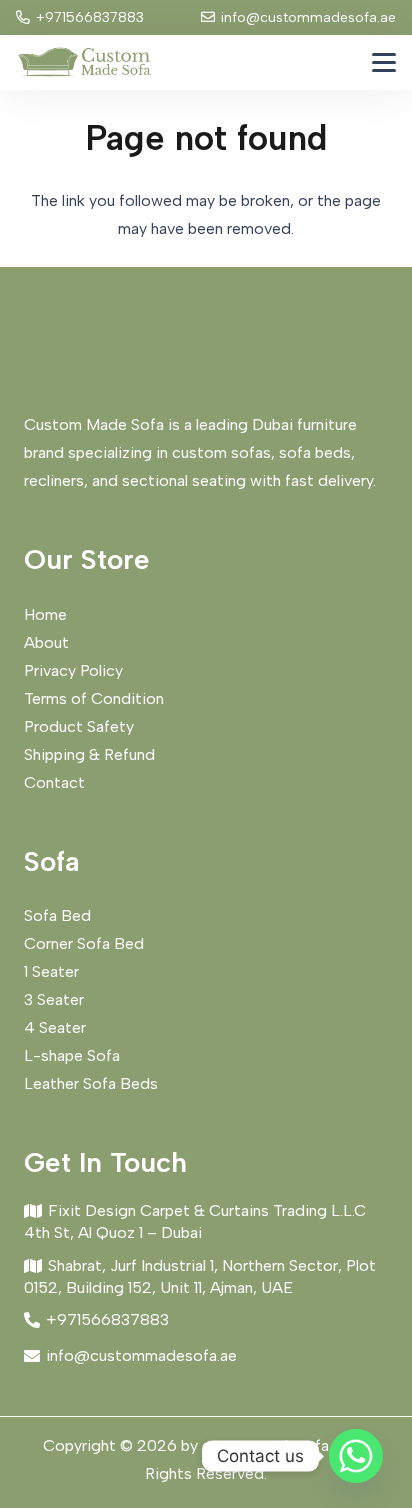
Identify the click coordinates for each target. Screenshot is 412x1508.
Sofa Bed (57, 915)
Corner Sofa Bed (84, 943)
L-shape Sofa (72, 1055)
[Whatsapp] (356, 1456)
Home (45, 614)
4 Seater (55, 1027)
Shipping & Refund (89, 754)
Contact (54, 782)
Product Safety (79, 726)
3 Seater (54, 999)
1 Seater (51, 971)
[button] (384, 63)
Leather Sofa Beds (91, 1083)
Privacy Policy (73, 670)
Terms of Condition (94, 698)
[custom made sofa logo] (84, 62)
